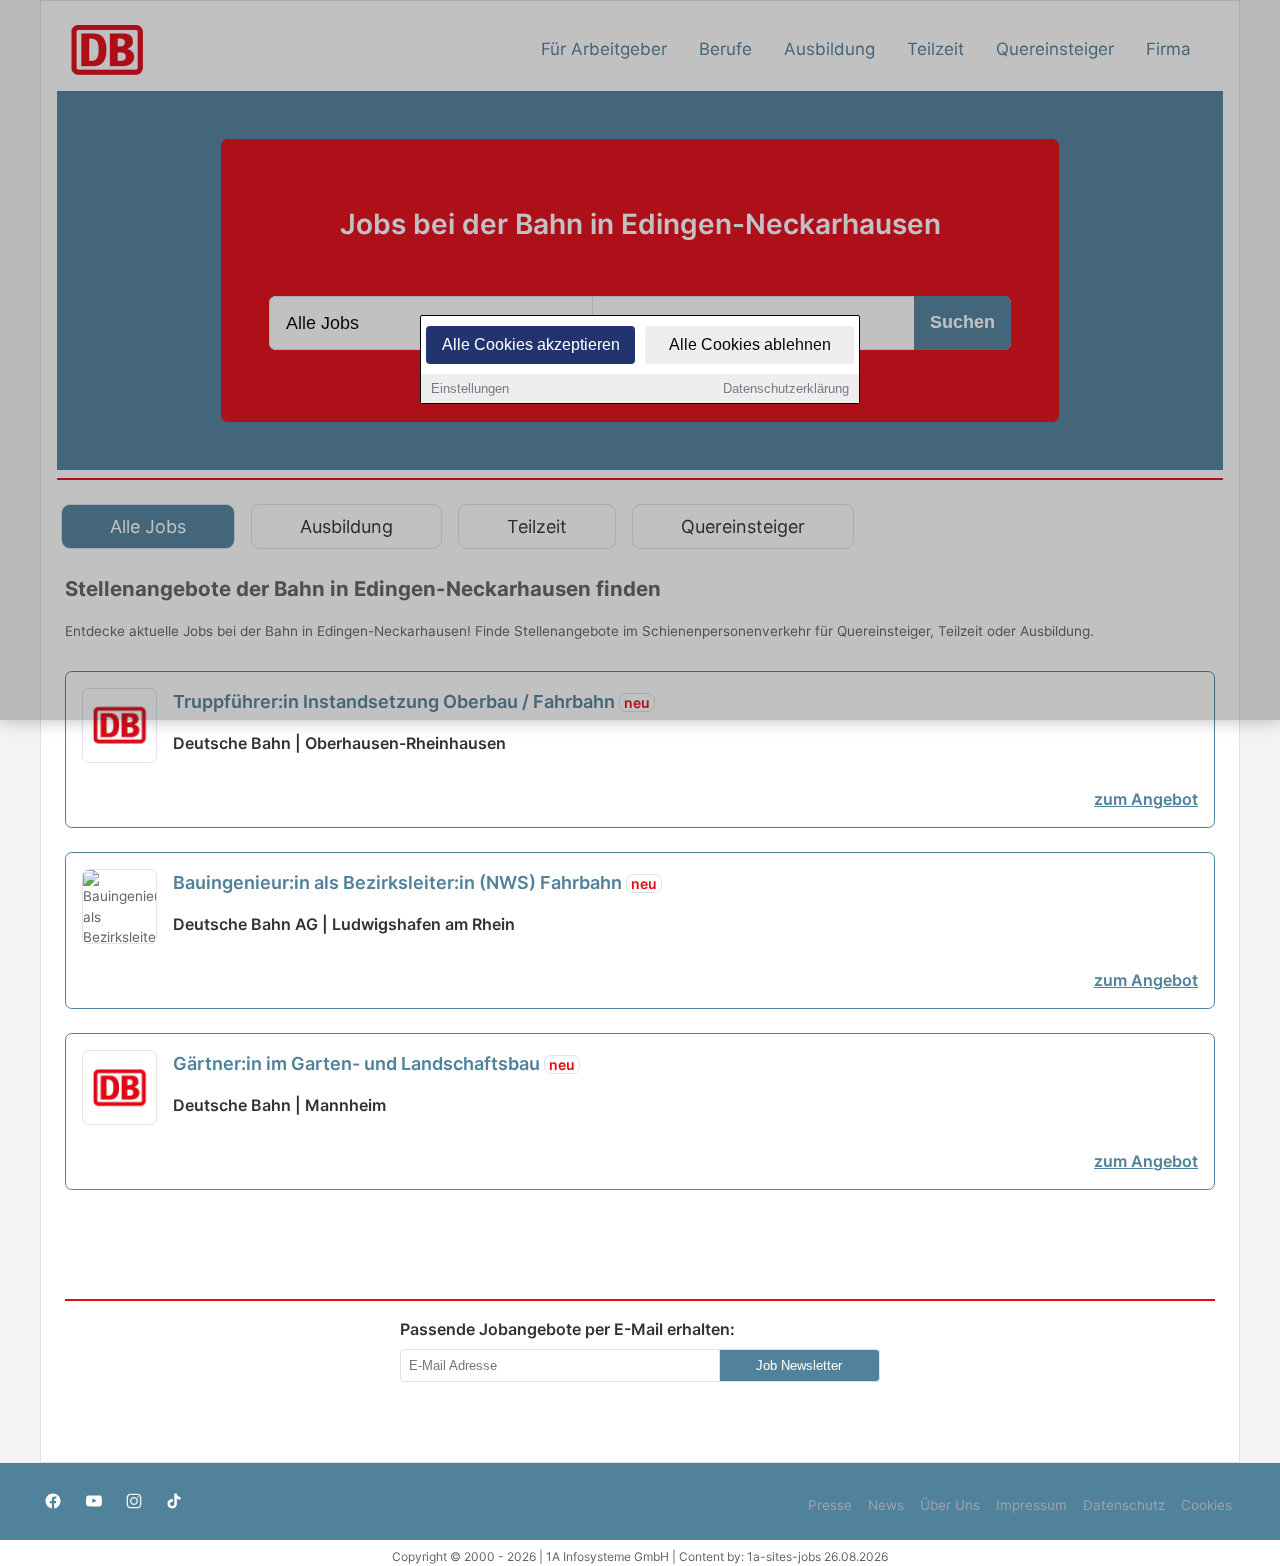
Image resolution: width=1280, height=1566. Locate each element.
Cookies (1206, 1505)
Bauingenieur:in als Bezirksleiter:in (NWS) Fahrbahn (415, 882)
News (886, 1505)
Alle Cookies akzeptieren (531, 344)
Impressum (1031, 1505)
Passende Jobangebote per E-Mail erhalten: (567, 1329)
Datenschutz (1124, 1505)
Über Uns (950, 1505)
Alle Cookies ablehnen (750, 344)
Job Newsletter (799, 1365)
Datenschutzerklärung (786, 388)
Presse (830, 1505)
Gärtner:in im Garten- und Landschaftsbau (374, 1063)
